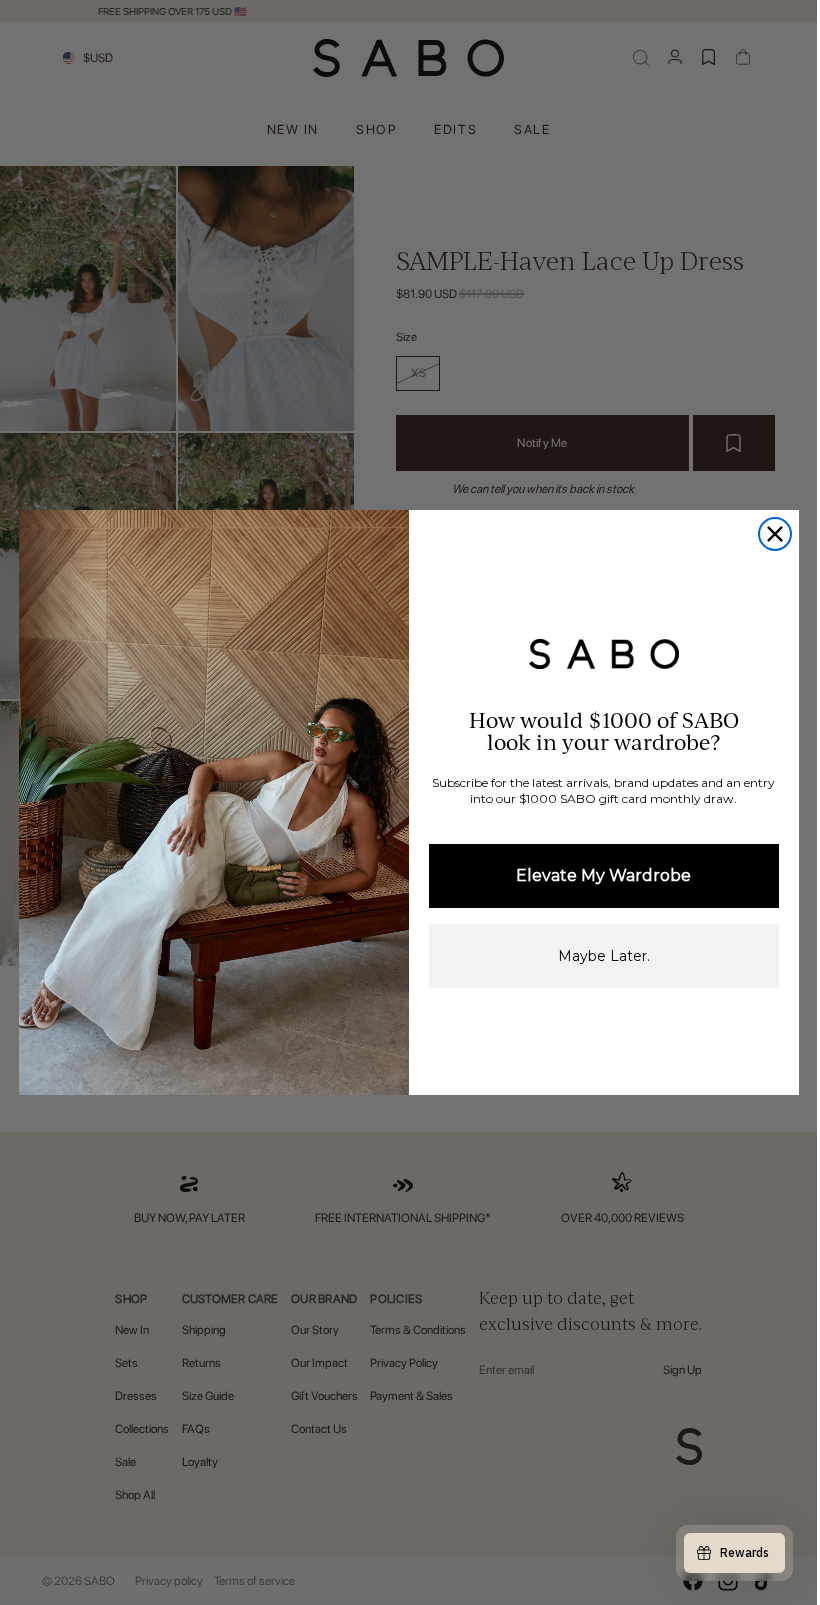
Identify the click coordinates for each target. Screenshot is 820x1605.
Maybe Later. (604, 956)
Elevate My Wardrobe (603, 875)
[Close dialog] (775, 534)
